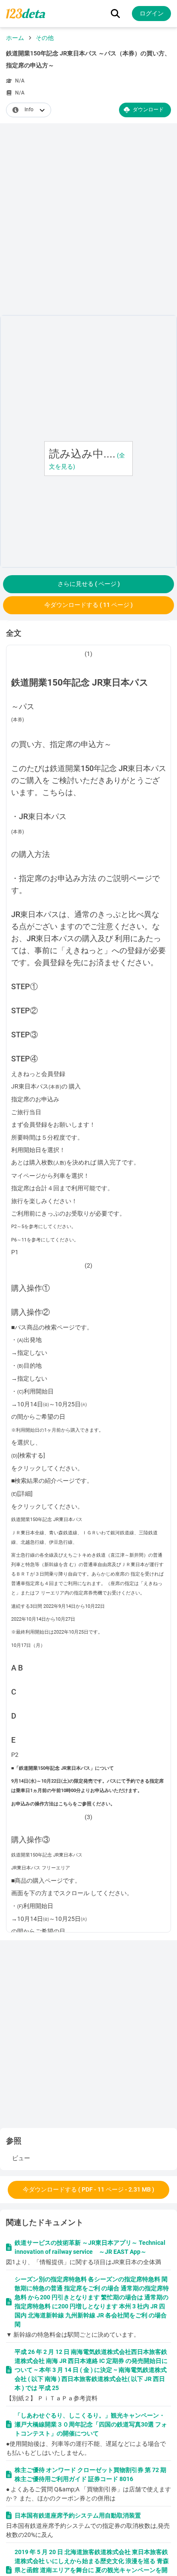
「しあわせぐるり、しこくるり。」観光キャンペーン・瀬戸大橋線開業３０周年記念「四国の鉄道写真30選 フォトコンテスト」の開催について (91, 2424)
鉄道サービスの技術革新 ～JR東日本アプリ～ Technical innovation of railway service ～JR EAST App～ (90, 2247)
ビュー (21, 2158)
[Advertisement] (88, 221)
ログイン (152, 13)
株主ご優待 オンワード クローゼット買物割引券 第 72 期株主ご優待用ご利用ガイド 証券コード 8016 (90, 2474)
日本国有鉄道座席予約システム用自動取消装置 (78, 2515)
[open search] (115, 14)
